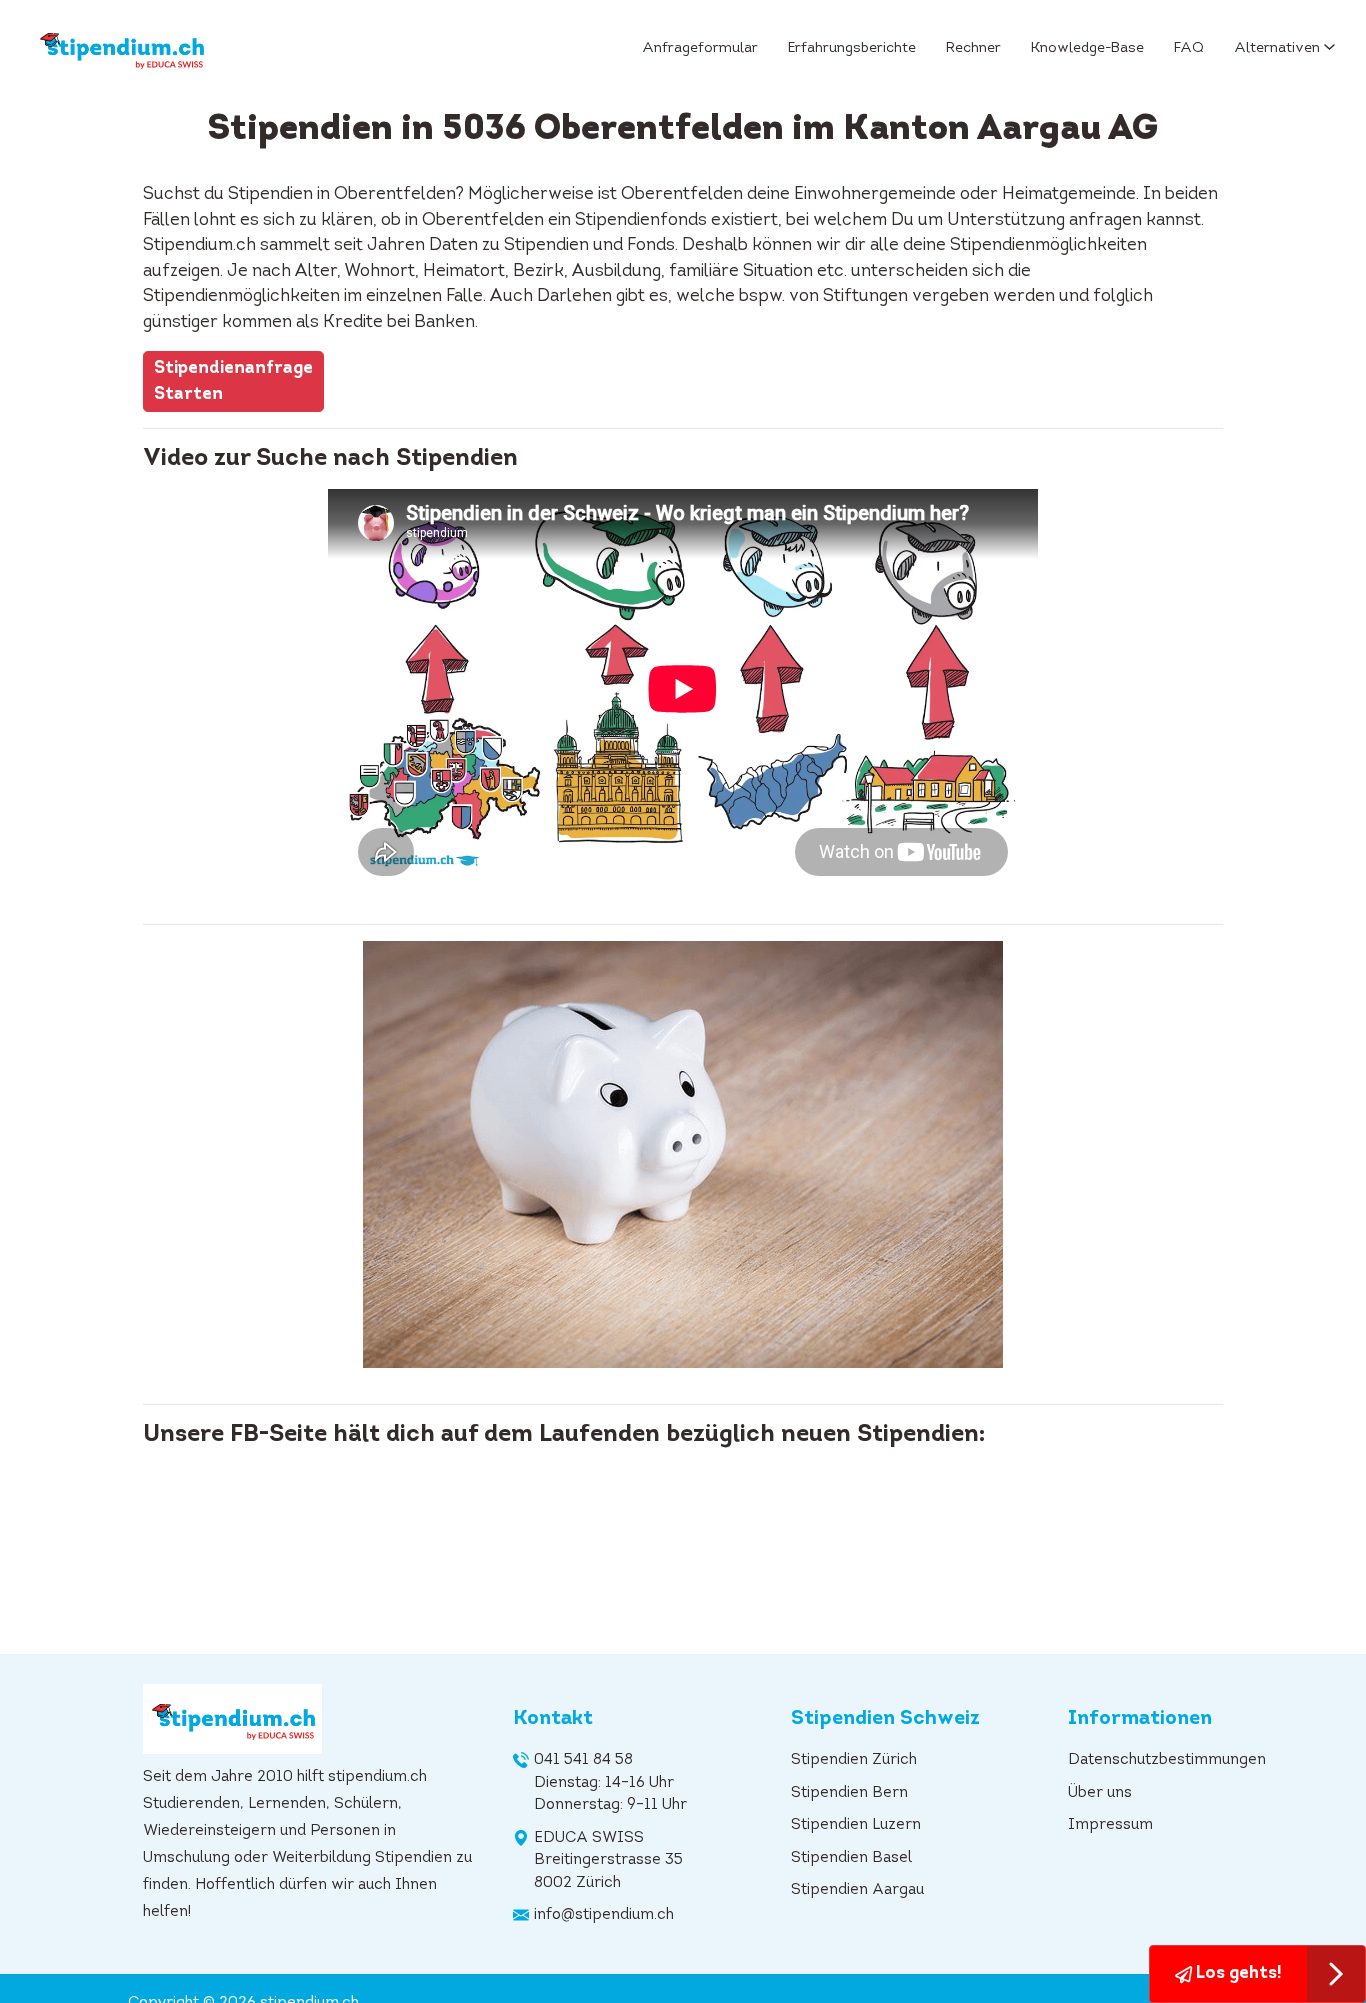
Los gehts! (1237, 1973)
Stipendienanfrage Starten (233, 381)
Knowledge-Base (1087, 48)
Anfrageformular (700, 48)
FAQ (1189, 48)
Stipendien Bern (849, 1793)
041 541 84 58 (583, 1760)
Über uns (1100, 1793)
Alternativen (1277, 48)
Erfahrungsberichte (852, 48)
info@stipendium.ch (604, 1915)
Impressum (1110, 1825)
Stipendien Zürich (854, 1760)
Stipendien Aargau (857, 1890)
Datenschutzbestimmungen (1167, 1760)
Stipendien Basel (851, 1858)
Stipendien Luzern (856, 1825)
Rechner (973, 48)
